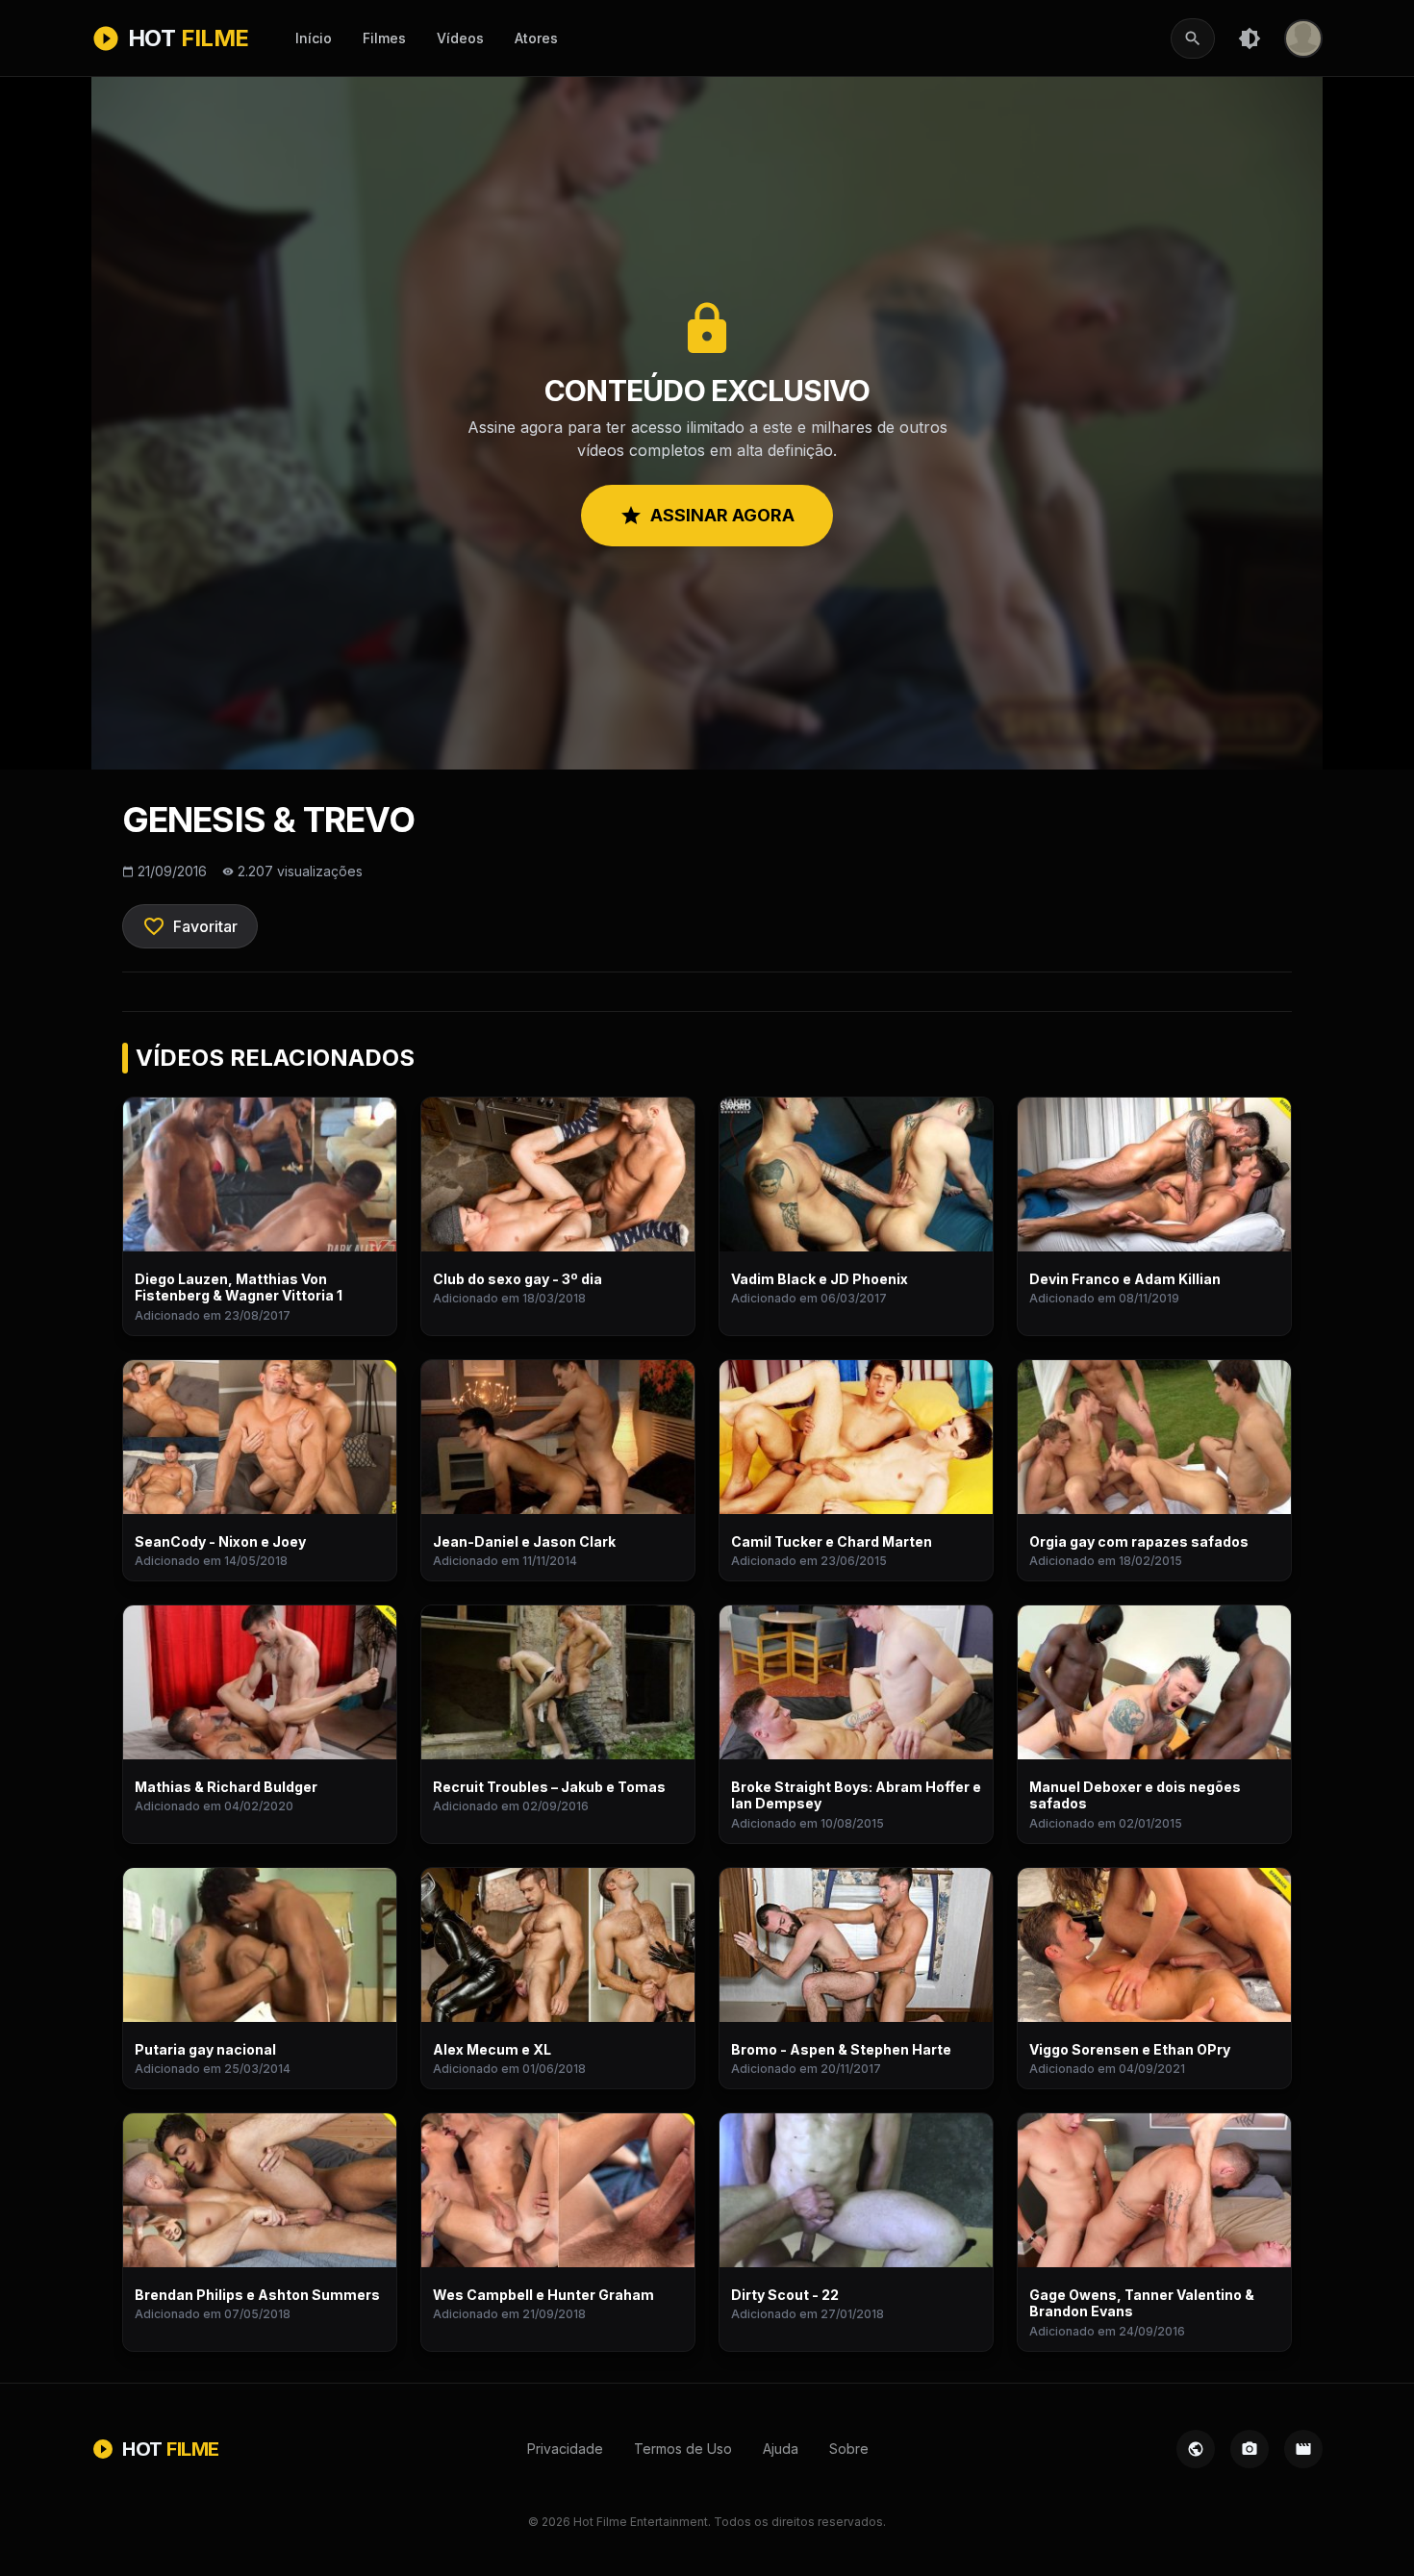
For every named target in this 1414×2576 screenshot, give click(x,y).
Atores (536, 38)
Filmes (384, 38)
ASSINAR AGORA (707, 516)
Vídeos (460, 38)
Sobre (849, 2449)
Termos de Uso (683, 2449)
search (1193, 38)
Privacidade (565, 2449)
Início (314, 38)
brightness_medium (1250, 38)
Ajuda (781, 2449)
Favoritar (190, 926)
